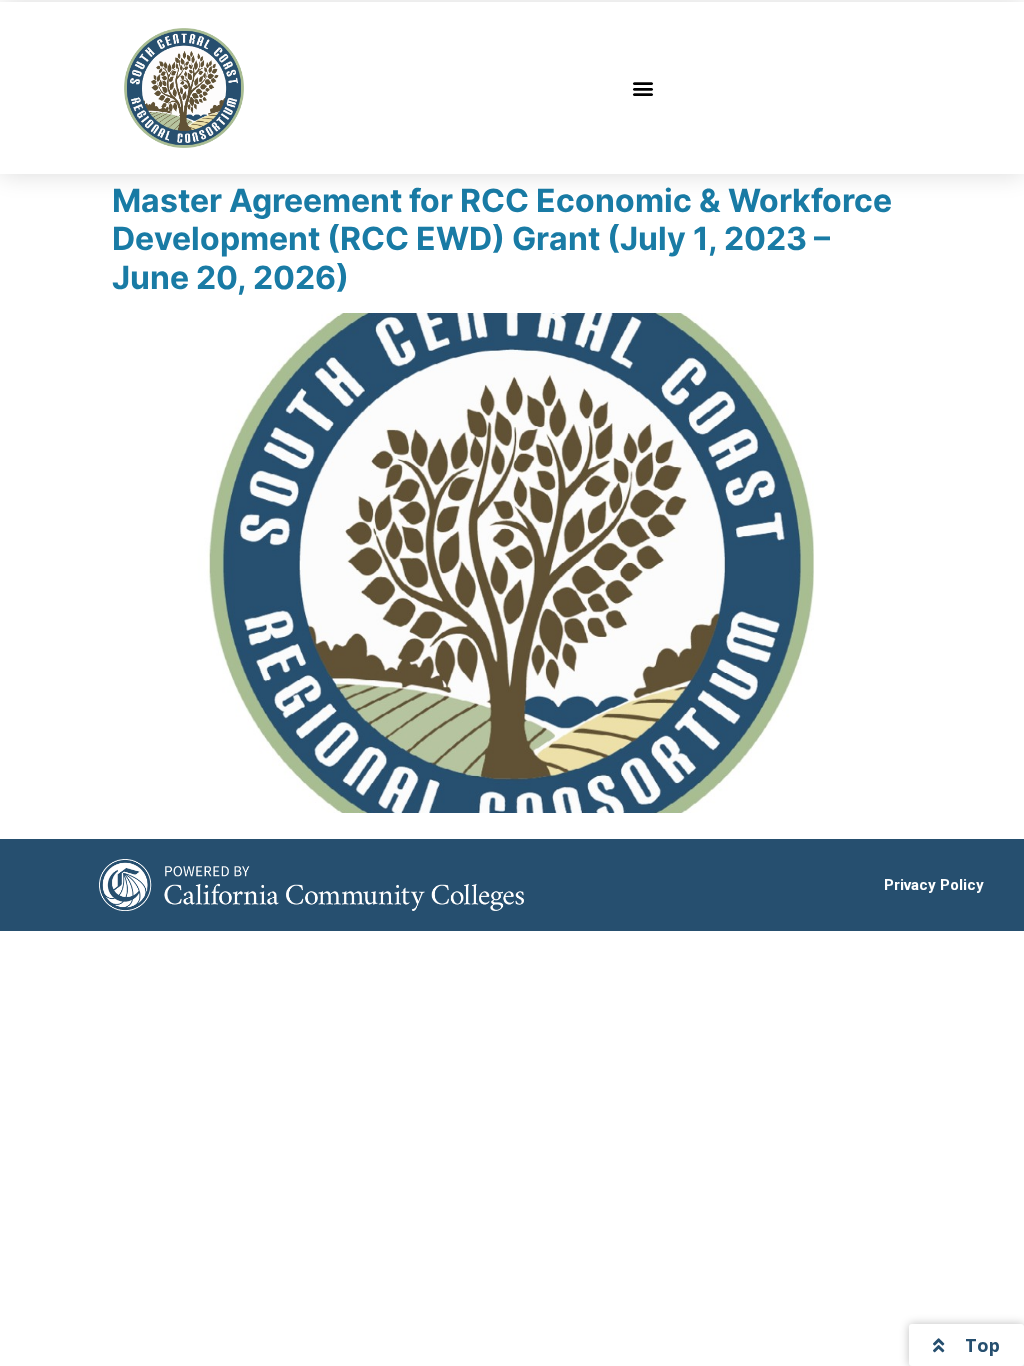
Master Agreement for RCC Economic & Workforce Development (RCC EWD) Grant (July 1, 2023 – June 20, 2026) (502, 239)
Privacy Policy (934, 885)
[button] (643, 88)
